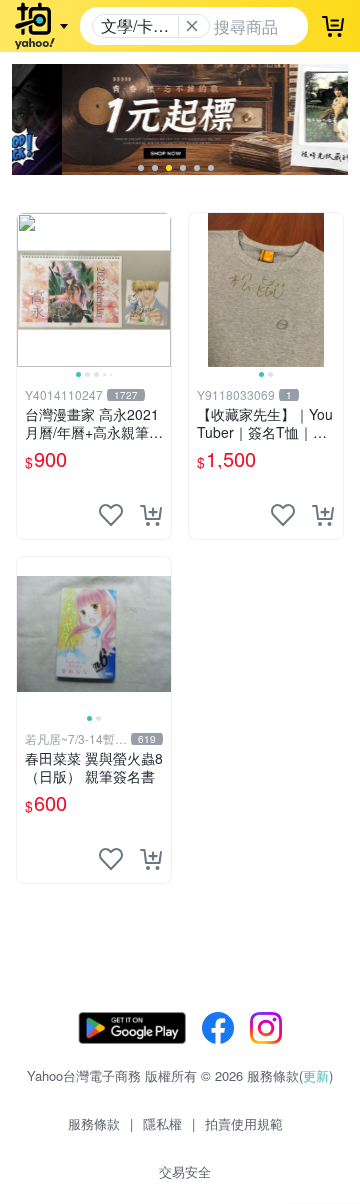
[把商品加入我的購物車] (151, 515)
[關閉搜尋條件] (192, 26)
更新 (316, 1075)
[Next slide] (158, 290)
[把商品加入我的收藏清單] (111, 515)
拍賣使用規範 (244, 1123)
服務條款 (94, 1123)
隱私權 (162, 1123)
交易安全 (185, 1171)
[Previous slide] (30, 290)
